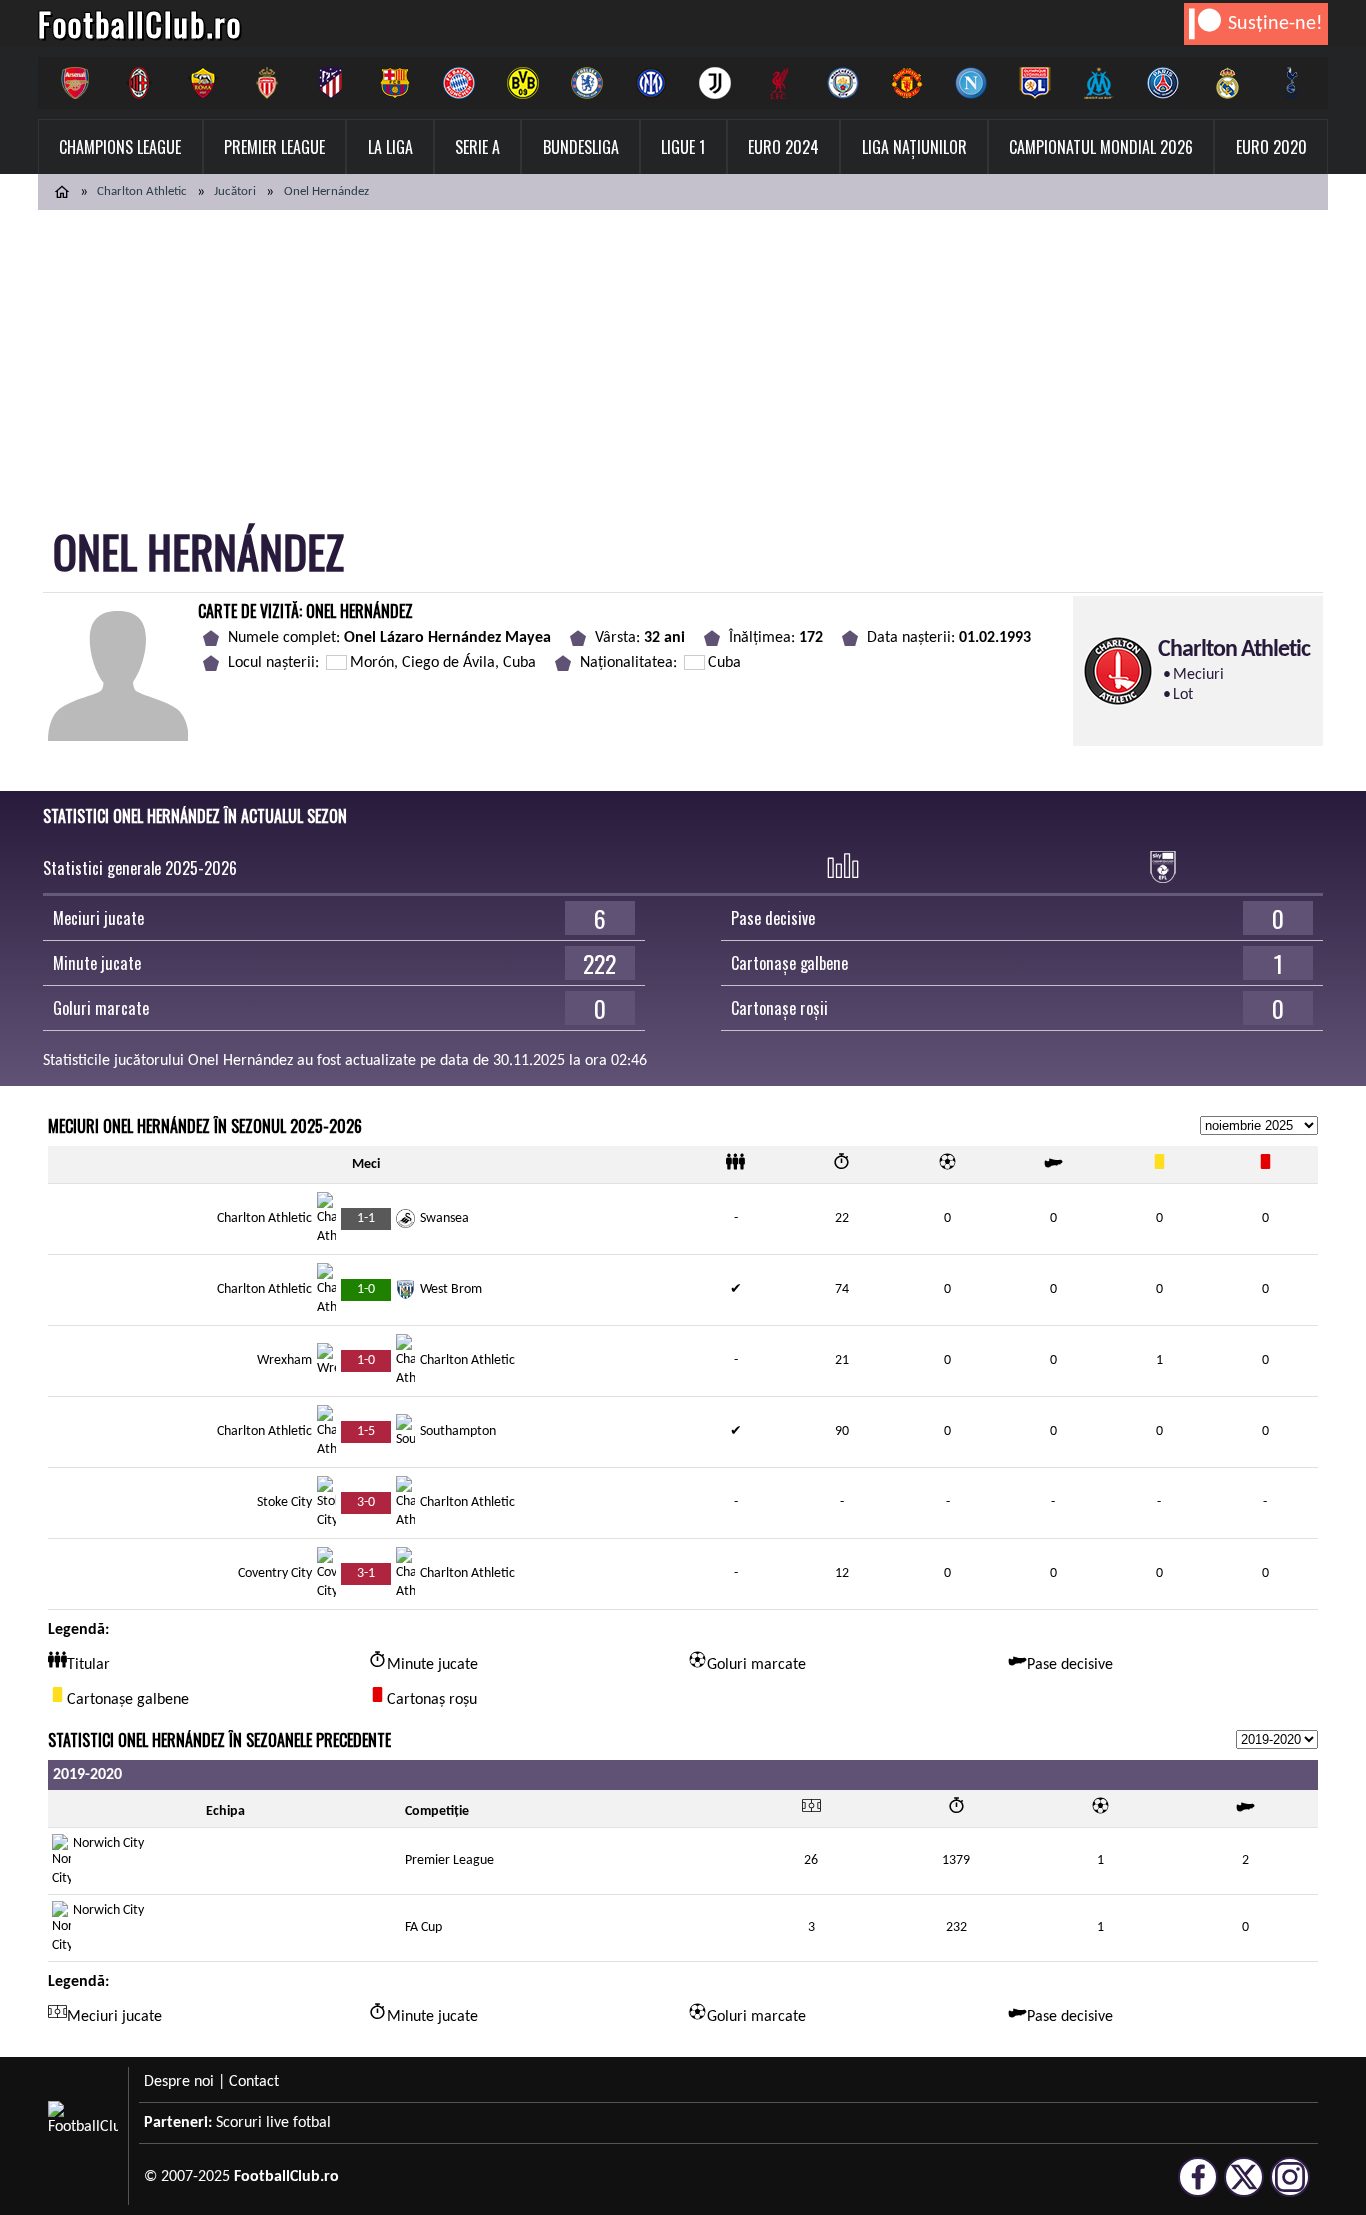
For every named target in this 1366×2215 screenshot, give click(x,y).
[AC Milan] (139, 83)
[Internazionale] (651, 83)
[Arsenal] (75, 83)
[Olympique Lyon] (1035, 83)
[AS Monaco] (267, 83)
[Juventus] (715, 83)
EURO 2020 (1271, 147)
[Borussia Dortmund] (523, 83)
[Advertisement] (683, 360)
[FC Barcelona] (395, 83)
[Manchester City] (843, 83)
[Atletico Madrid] (331, 83)
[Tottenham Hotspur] (1291, 83)
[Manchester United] (907, 83)
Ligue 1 (683, 147)
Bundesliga (581, 147)
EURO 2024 (783, 147)
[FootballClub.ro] (62, 192)
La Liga (390, 147)
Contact (254, 2082)
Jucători (235, 191)
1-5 (366, 1431)
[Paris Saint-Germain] (1163, 83)
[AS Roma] (203, 83)
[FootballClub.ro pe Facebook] (1198, 2188)
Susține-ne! (1275, 24)
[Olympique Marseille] (1099, 83)
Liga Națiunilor (914, 147)
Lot (1183, 695)
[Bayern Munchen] (459, 83)
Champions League (120, 147)
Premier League (274, 147)
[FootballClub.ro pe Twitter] (1244, 2188)
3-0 (366, 1502)
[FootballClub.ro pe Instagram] (1290, 2188)
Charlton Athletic (142, 191)
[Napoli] (971, 83)
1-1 (366, 1218)
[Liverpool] (779, 83)
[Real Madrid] (1227, 83)
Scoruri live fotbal (273, 2123)
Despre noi (179, 2082)
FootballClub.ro (140, 23)
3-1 (366, 1573)
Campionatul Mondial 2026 (1101, 147)
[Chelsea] (587, 83)
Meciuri (1198, 675)
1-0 (366, 1289)
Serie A (477, 147)
